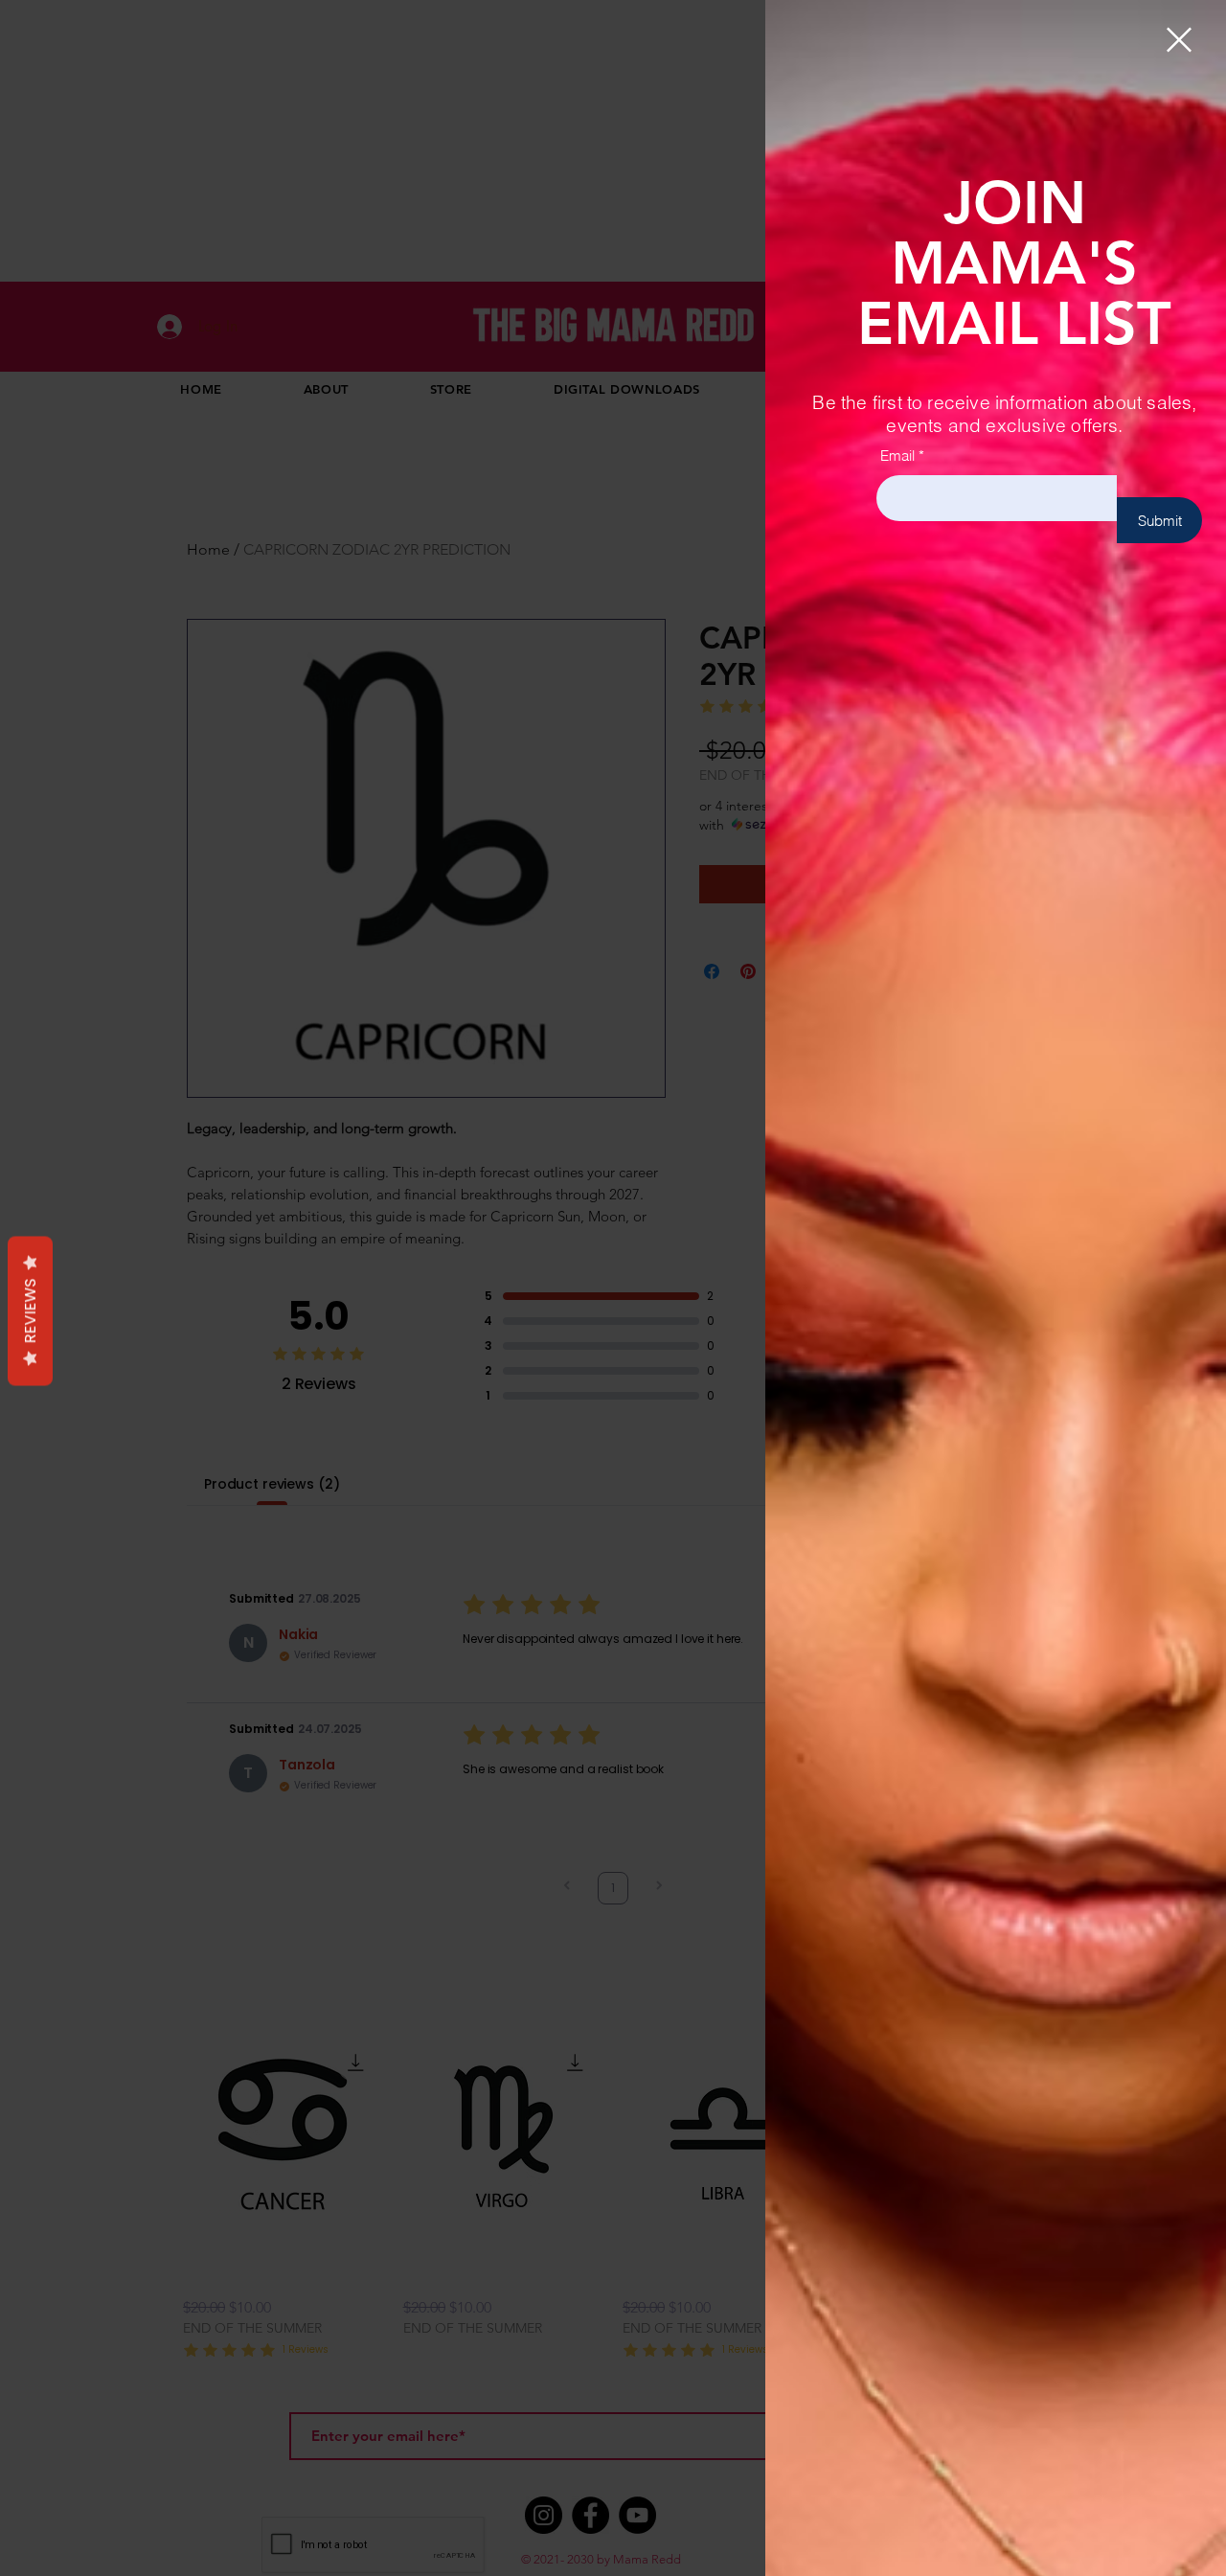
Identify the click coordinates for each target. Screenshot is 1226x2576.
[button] (1179, 40)
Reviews (30, 1311)
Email (897, 456)
